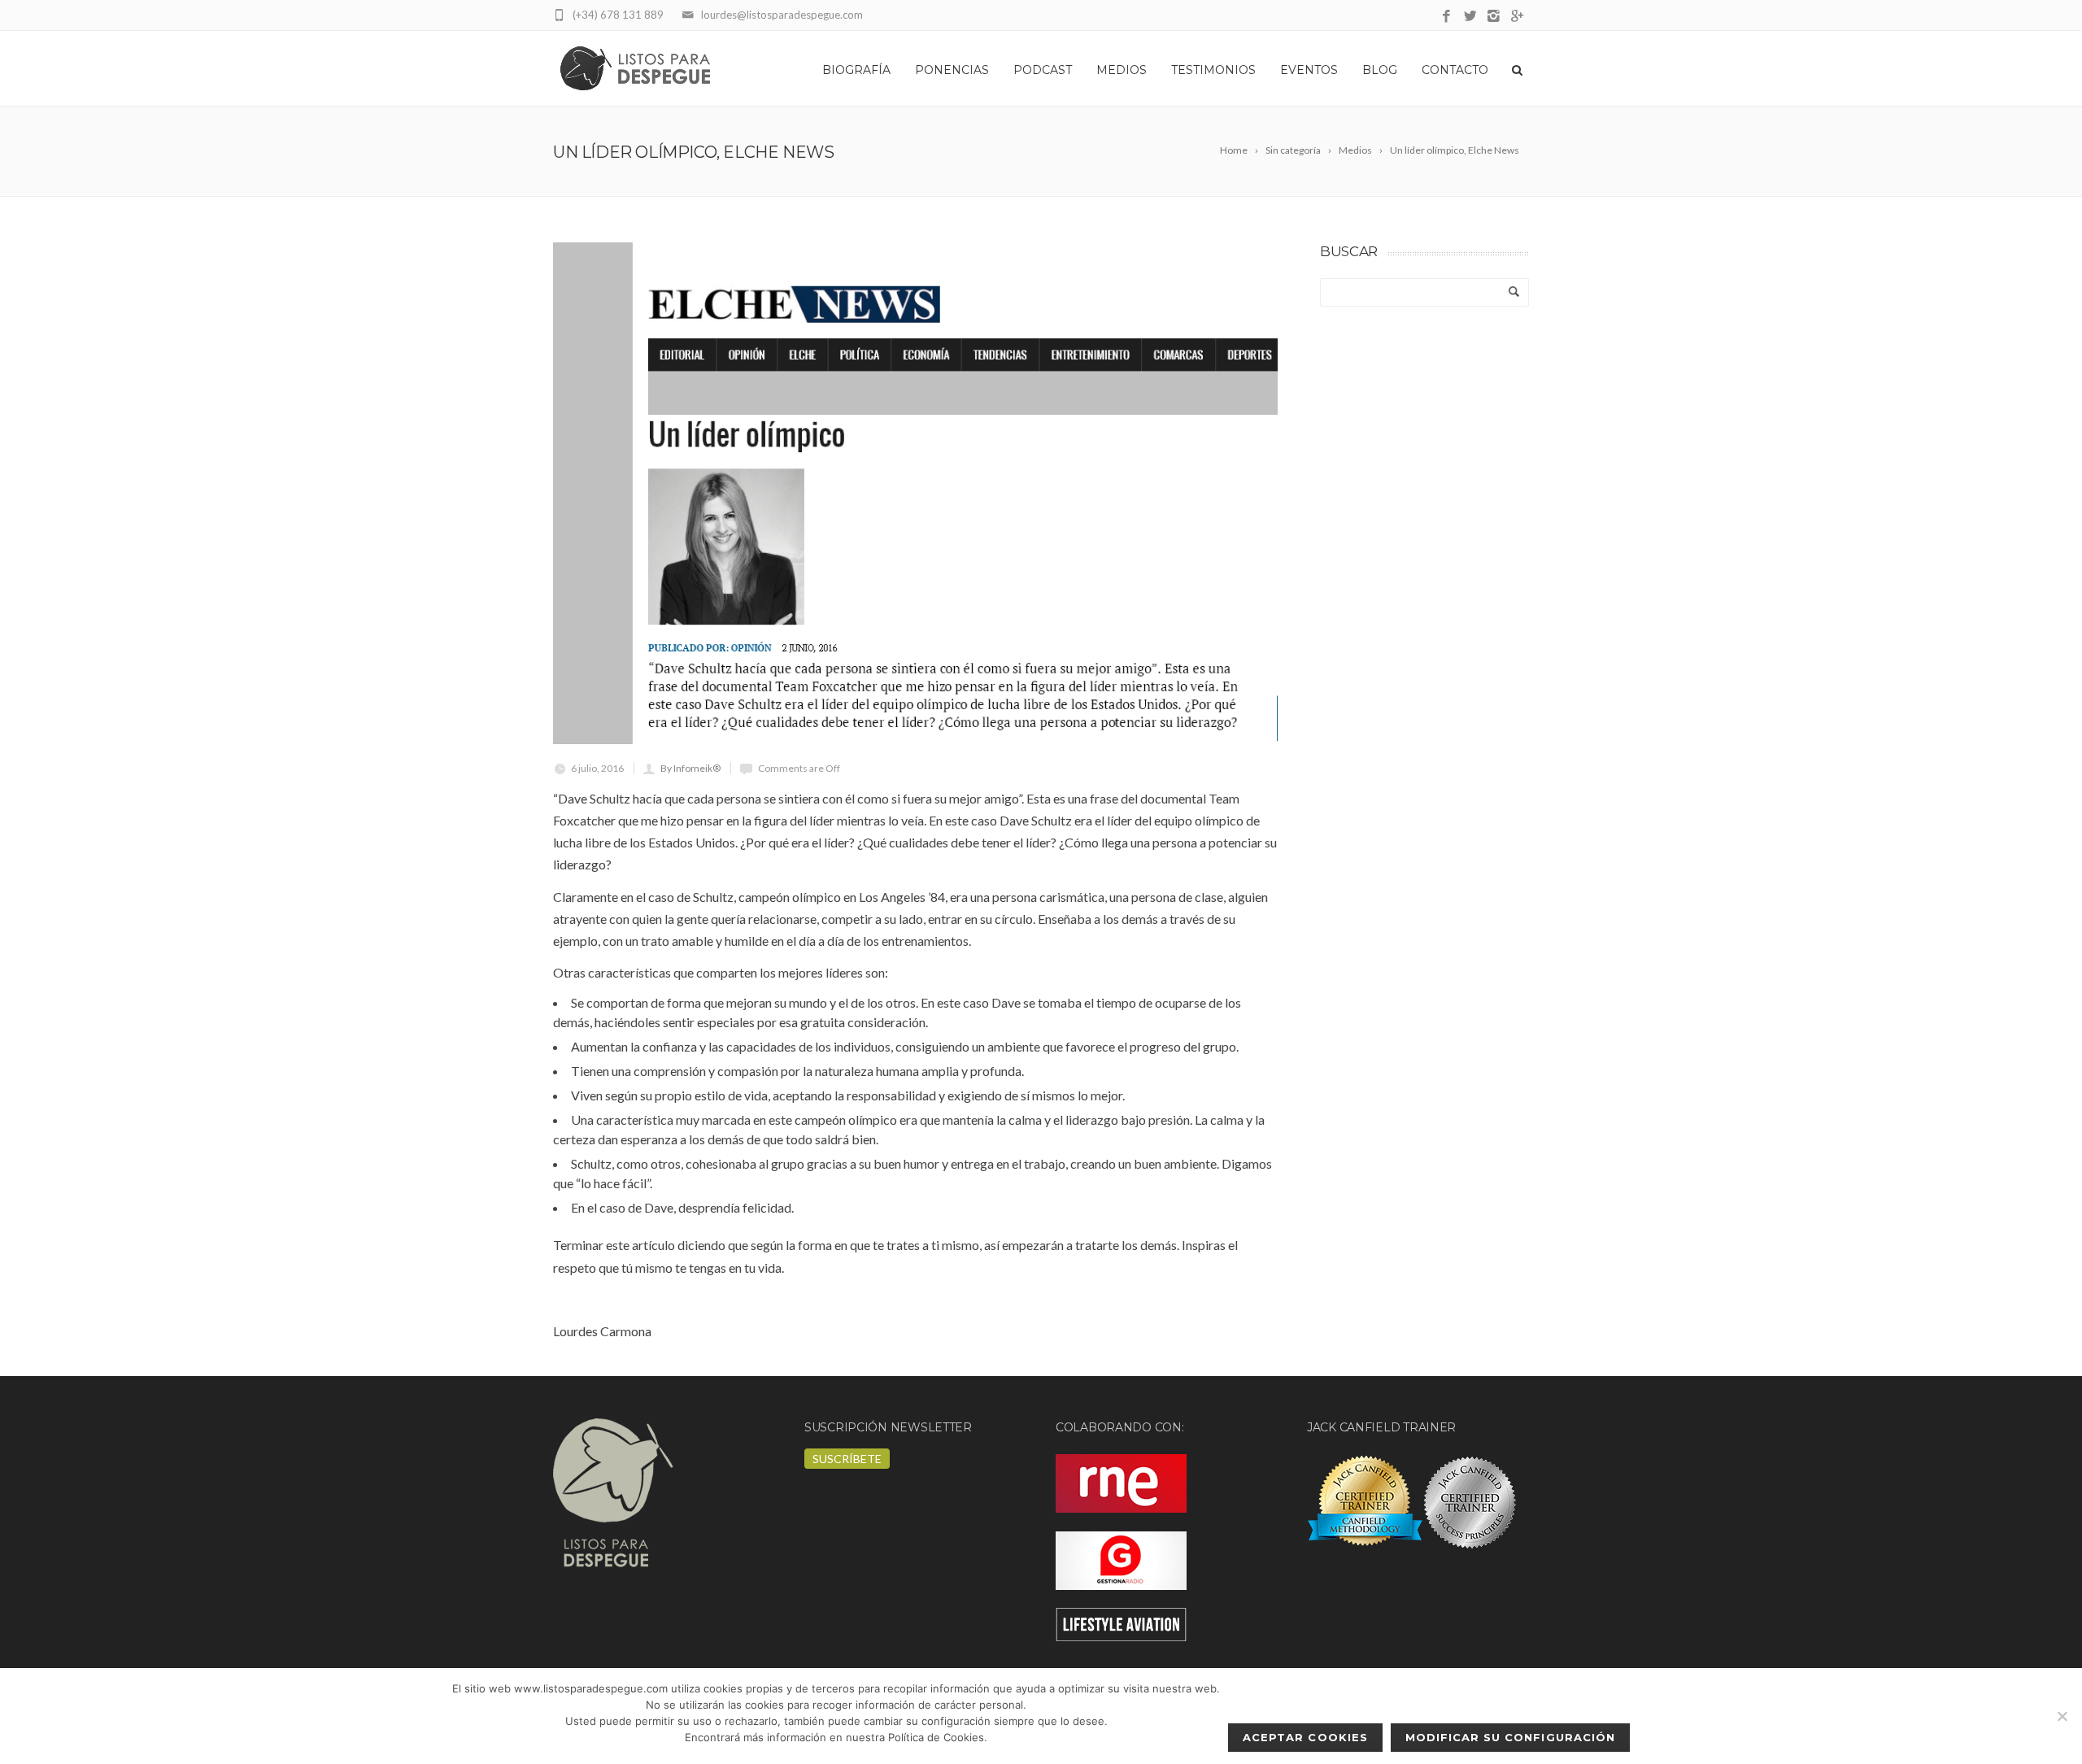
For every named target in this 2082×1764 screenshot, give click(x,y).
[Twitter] (1470, 17)
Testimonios (1213, 70)
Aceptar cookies (1305, 1737)
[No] (2062, 1716)
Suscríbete (847, 1459)
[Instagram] (1494, 17)
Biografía (856, 70)
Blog (1380, 70)
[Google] (1517, 17)
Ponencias (952, 70)
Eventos (1309, 70)
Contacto (1455, 70)
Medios (1122, 70)
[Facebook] (1446, 17)
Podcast (1043, 70)
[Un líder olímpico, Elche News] (915, 493)
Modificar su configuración (1510, 1737)
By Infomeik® (690, 768)
